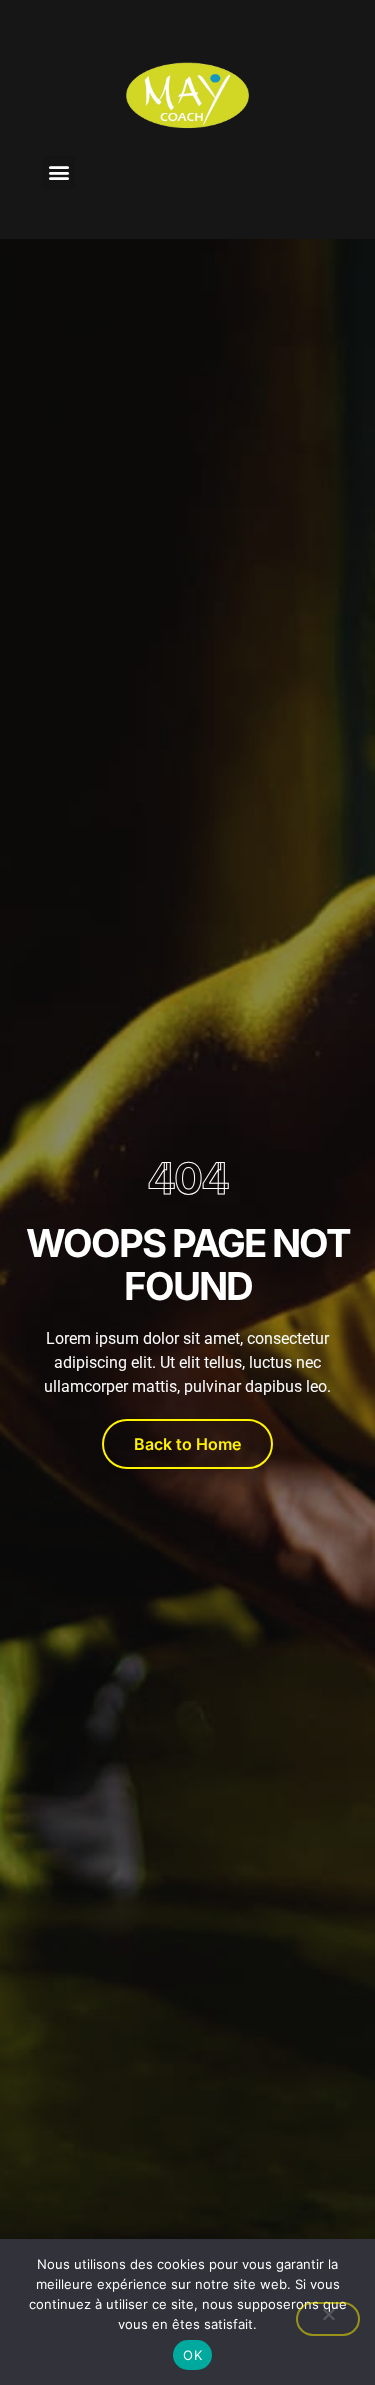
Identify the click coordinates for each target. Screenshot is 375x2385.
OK (192, 2355)
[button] (58, 172)
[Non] (328, 2319)
